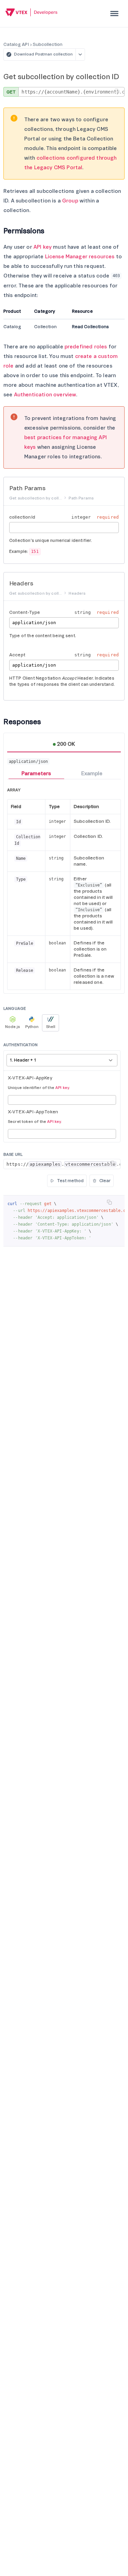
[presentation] (114, 14)
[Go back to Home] (32, 13)
